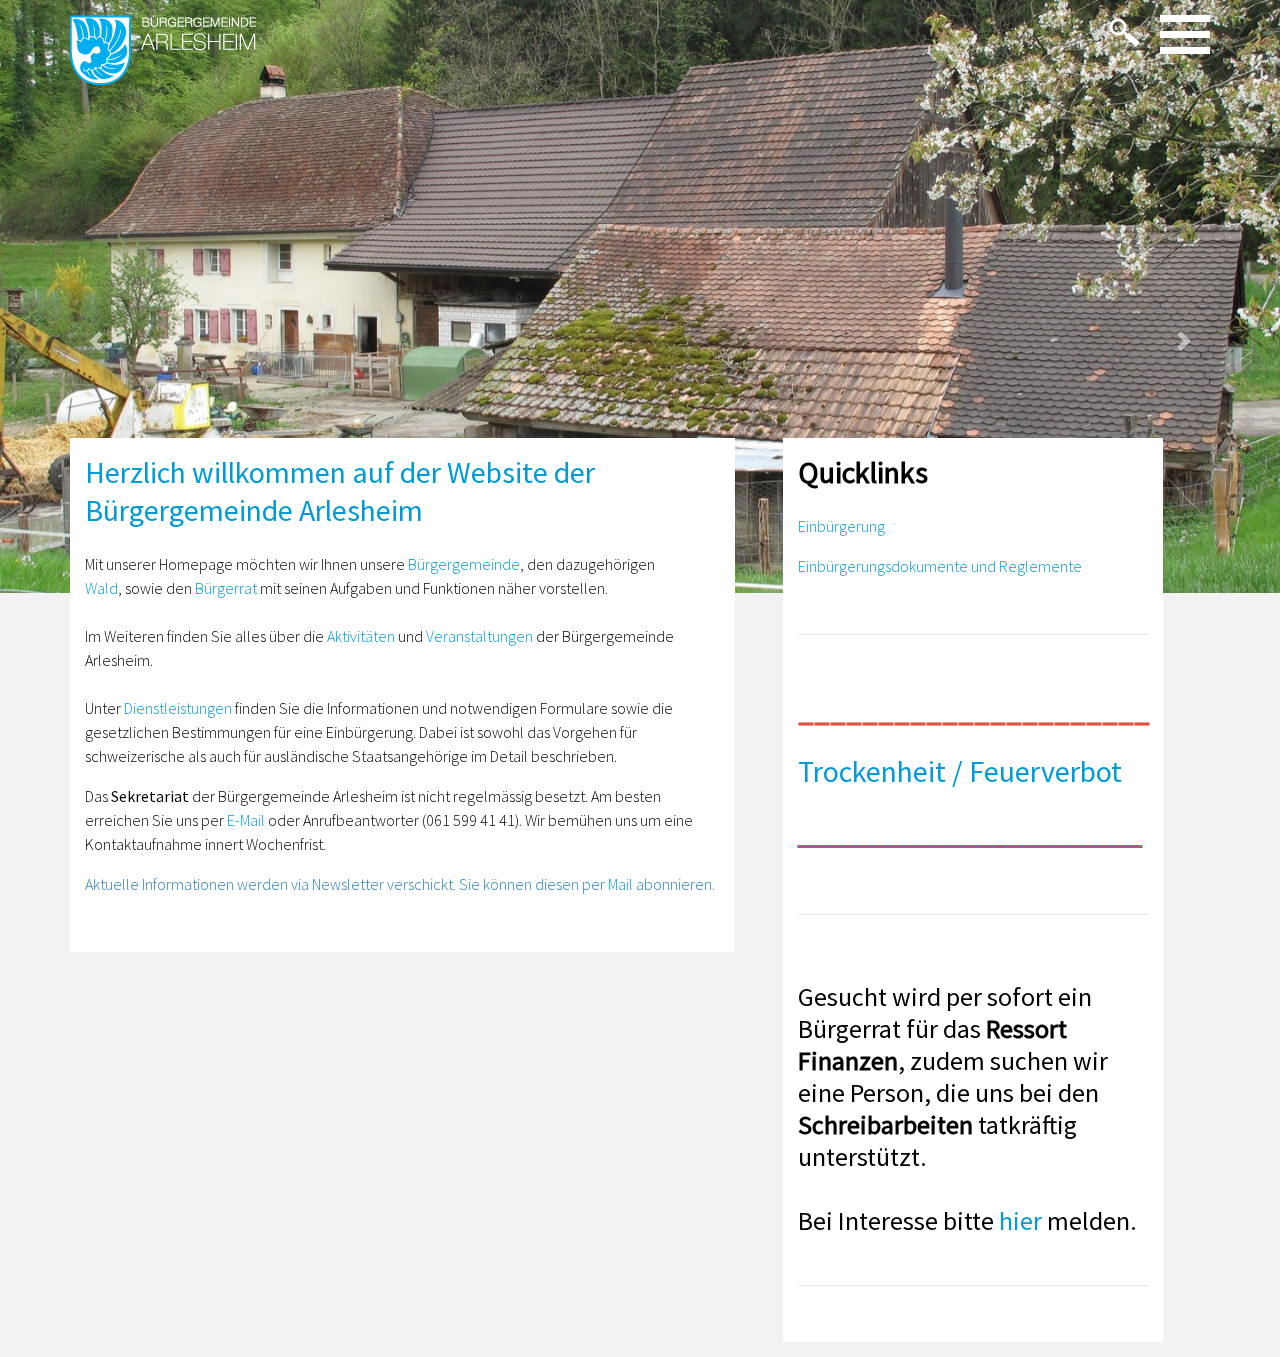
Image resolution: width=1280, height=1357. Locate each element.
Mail (620, 884)
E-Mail (246, 820)
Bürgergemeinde (464, 564)
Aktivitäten (361, 636)
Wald (101, 588)
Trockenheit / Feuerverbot (960, 771)
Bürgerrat (226, 588)
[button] (96, 341)
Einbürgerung (841, 526)
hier (1020, 1220)
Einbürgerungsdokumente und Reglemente (940, 566)
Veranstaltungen (479, 636)
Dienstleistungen (178, 708)
